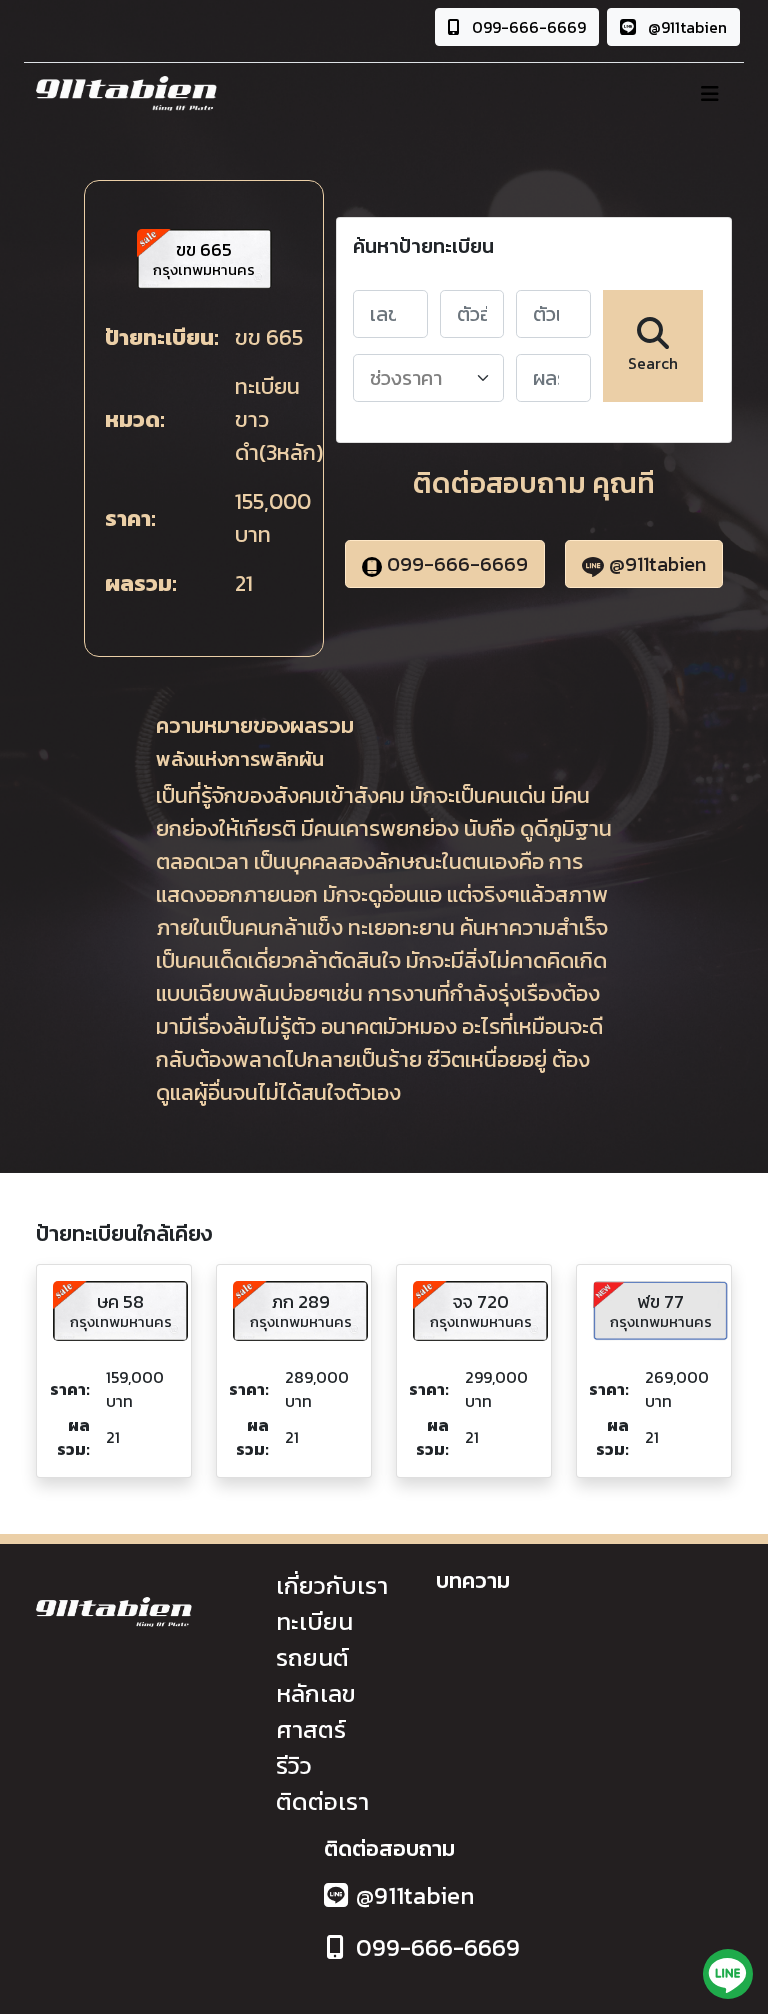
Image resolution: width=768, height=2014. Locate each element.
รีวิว (294, 1765)
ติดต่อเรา (322, 1801)
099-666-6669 (527, 27)
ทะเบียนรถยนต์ (314, 1639)
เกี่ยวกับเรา (332, 1585)
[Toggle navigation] (710, 94)
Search (653, 363)
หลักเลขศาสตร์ (316, 1711)
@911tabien (685, 27)
